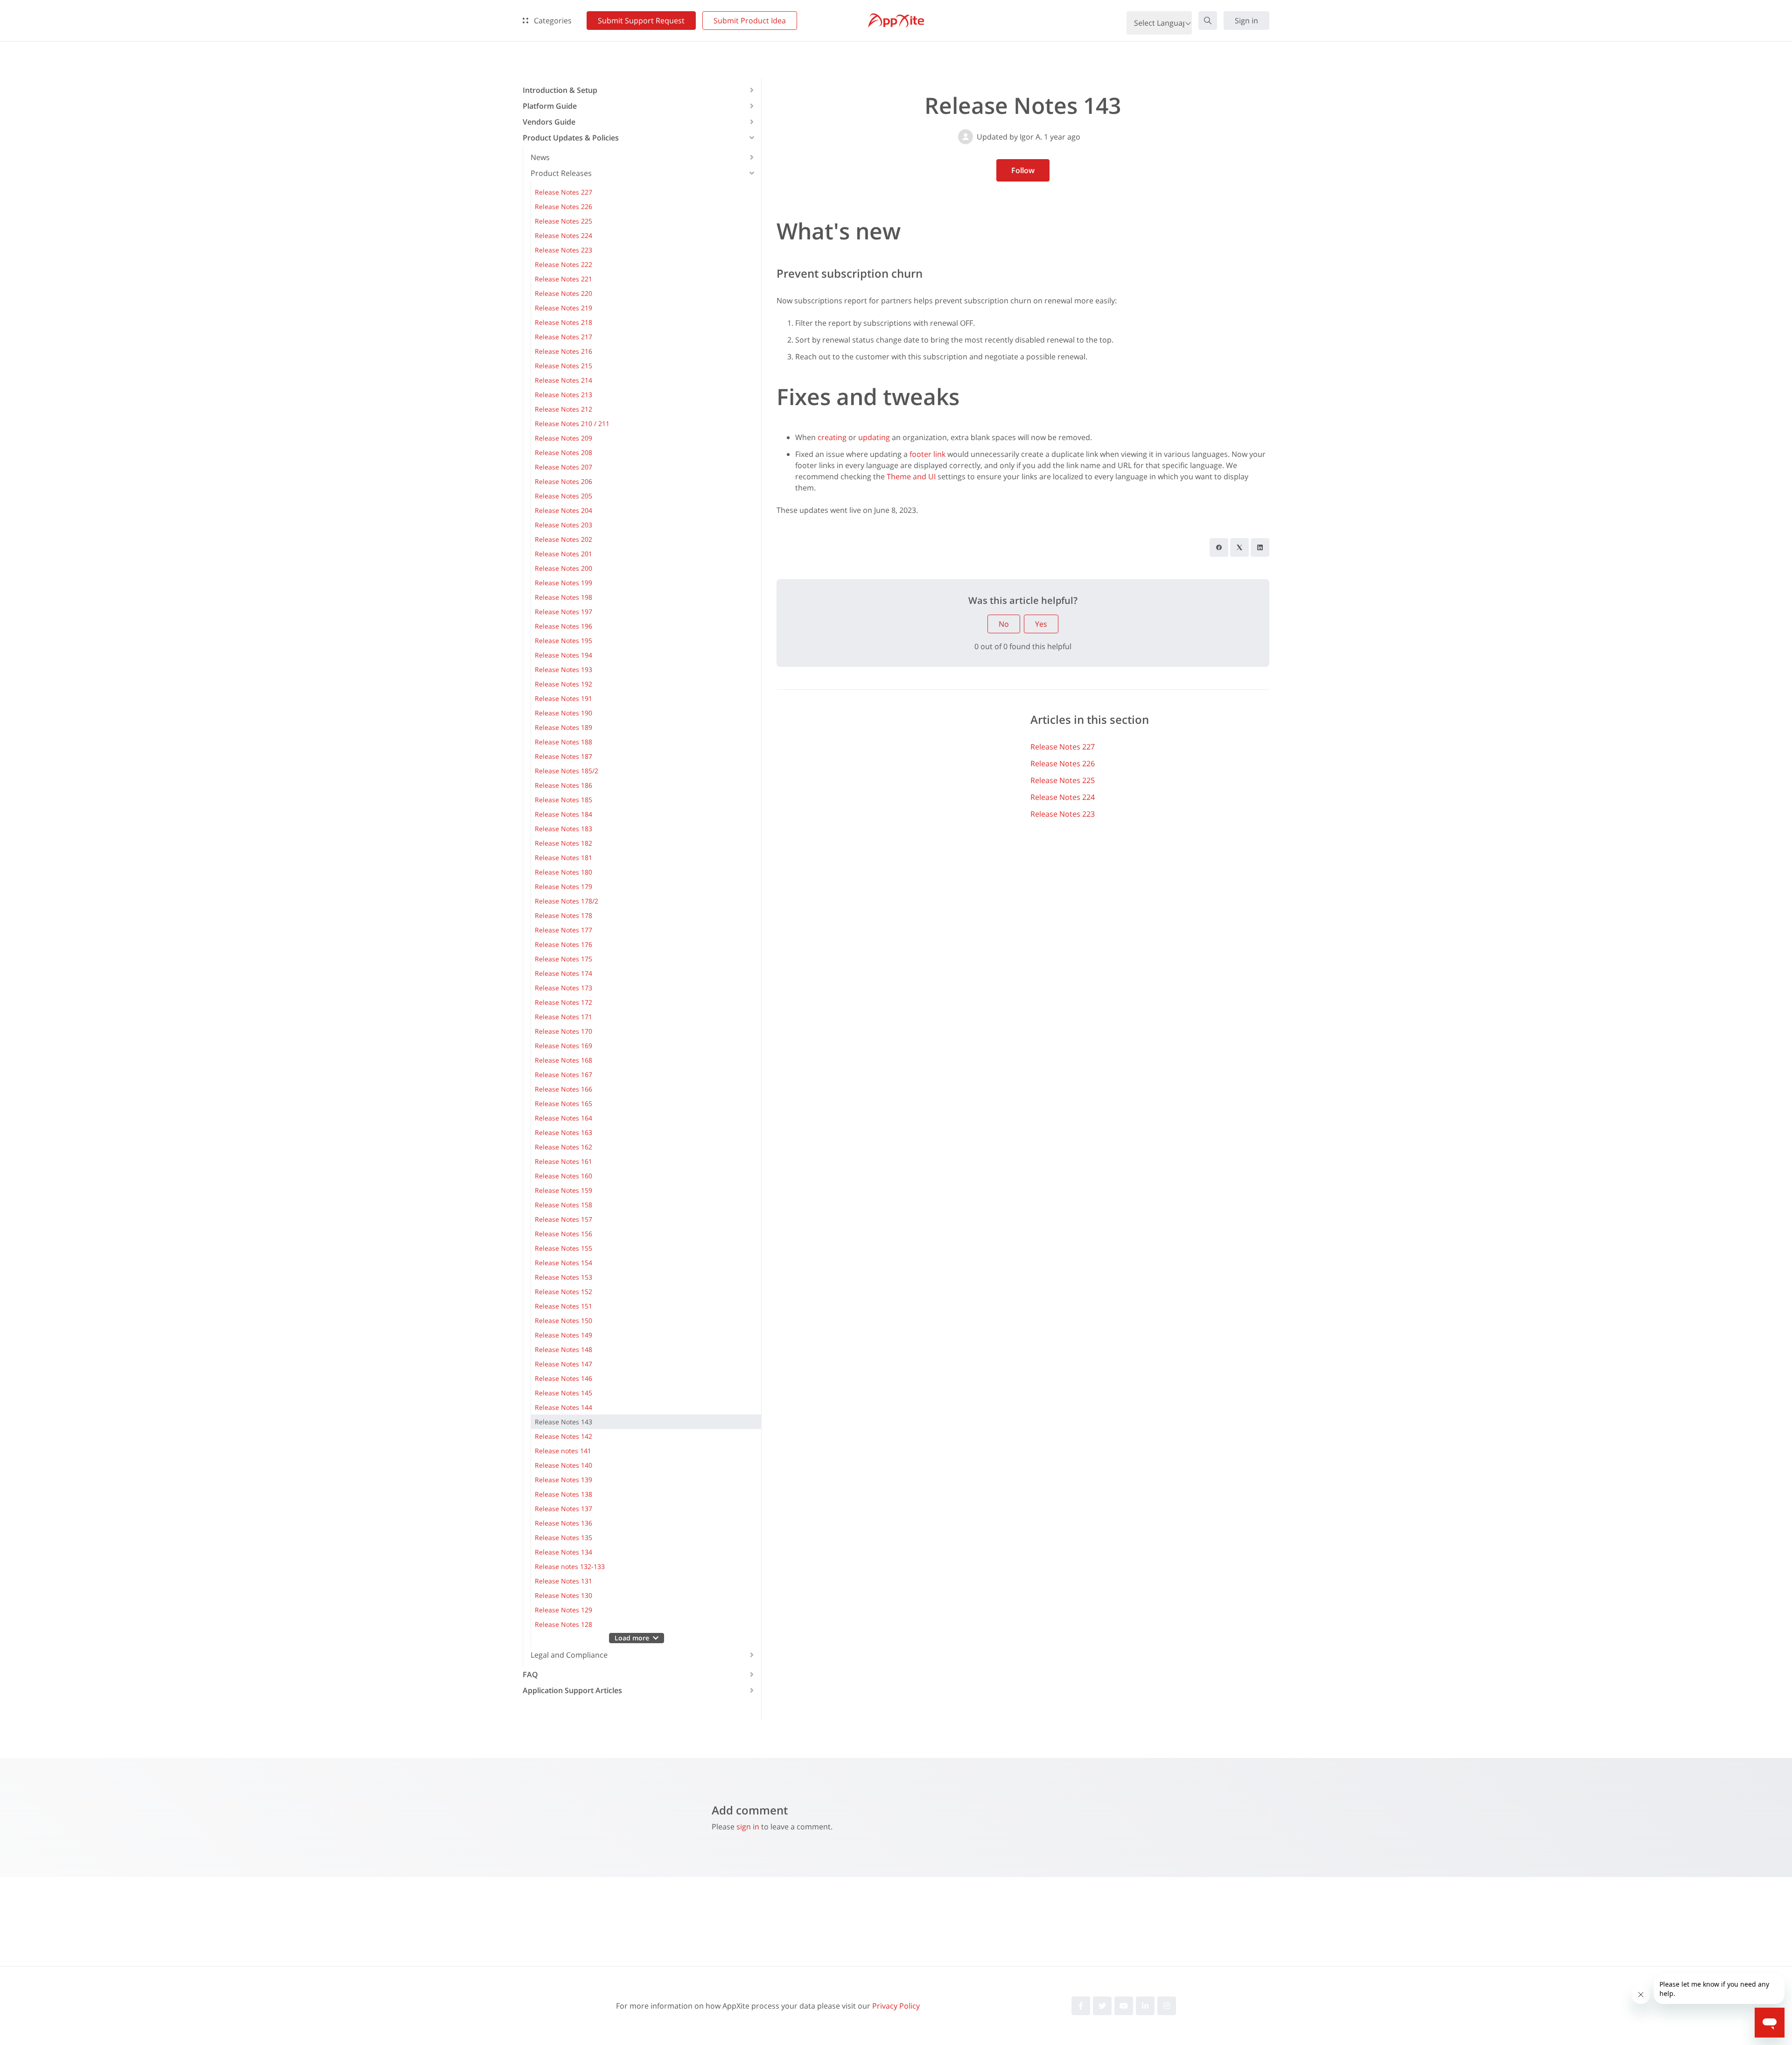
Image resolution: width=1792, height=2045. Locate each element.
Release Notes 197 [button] (563, 612)
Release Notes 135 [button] (563, 1537)
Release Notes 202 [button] (563, 539)
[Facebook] (1219, 547)
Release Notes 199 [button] (563, 583)
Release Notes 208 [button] (563, 452)
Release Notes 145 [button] (563, 1393)
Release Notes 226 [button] (563, 207)
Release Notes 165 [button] (563, 1103)
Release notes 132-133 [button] (570, 1566)
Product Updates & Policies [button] (571, 138)
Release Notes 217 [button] (563, 337)
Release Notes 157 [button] (563, 1219)
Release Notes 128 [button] (563, 1624)
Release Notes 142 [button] (563, 1436)
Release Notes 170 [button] (563, 1031)
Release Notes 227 (1063, 747)
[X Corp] (1239, 547)
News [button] (540, 157)
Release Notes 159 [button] (563, 1190)
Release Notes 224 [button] (563, 235)
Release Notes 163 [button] (563, 1132)
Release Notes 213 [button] (563, 395)
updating (874, 437)
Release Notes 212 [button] (563, 409)
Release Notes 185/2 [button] (567, 771)
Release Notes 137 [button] (563, 1509)
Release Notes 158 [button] (563, 1205)
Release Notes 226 (1063, 763)
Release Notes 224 (1063, 797)
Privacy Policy (896, 2006)
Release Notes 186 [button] (563, 785)
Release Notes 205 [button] (563, 496)
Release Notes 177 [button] (563, 930)
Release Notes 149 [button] (563, 1335)
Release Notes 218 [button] (563, 322)
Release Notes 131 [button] (563, 1581)
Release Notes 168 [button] (563, 1060)
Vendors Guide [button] (549, 122)
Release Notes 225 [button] (563, 221)
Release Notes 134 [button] (563, 1552)
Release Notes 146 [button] (563, 1378)
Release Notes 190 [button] (563, 713)
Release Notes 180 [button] (563, 872)
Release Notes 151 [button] (563, 1306)
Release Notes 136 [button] (563, 1523)
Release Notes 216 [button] (563, 351)
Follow (1023, 170)
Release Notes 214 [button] (563, 380)
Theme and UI (911, 476)
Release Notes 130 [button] (563, 1595)
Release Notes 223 (1063, 814)
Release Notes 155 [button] (563, 1248)
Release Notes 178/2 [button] (567, 901)
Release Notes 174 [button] (563, 973)
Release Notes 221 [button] (563, 279)
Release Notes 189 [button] (563, 727)
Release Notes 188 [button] (563, 742)
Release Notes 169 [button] (563, 1046)
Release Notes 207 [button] (563, 467)
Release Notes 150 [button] (563, 1320)
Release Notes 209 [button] (563, 438)
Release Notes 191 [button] (563, 698)
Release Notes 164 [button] (563, 1118)
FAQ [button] (530, 1674)
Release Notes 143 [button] (563, 1422)
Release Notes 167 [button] (563, 1075)
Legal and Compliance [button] (569, 1655)
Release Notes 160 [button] (563, 1176)
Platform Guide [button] (550, 106)
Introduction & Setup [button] (560, 90)
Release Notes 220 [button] (563, 293)
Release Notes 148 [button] (563, 1349)
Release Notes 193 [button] (563, 669)
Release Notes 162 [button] (563, 1147)
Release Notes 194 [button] (563, 655)
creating (832, 437)
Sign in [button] (1246, 21)
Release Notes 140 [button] (563, 1465)
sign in (748, 1827)
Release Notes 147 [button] (563, 1364)
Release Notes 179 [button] (563, 886)
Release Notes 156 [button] (563, 1234)
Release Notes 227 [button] (563, 192)
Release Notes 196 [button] (563, 626)
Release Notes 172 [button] (563, 1002)
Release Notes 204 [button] (563, 510)
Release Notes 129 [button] (563, 1610)
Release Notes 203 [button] (563, 525)
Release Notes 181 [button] (563, 858)
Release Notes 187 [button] (563, 756)
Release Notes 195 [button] (563, 641)
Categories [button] (552, 21)
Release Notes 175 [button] (563, 959)
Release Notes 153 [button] (563, 1277)
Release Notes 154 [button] (563, 1263)
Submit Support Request (641, 21)
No (1004, 624)
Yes (1041, 624)
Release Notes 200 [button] (563, 568)
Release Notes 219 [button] (563, 308)
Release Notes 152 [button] (563, 1292)
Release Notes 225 (1063, 780)
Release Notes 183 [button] (563, 829)
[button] (1208, 21)
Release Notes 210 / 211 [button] (572, 424)
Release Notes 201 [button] (563, 554)
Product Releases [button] (561, 173)
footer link (927, 454)
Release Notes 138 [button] (563, 1494)
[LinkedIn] (1260, 547)
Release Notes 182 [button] (563, 843)
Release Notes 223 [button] (563, 250)
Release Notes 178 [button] (563, 915)
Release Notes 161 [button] (563, 1161)
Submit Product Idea (750, 21)
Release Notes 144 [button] (563, 1407)
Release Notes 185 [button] (563, 800)
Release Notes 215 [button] (563, 366)
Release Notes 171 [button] (563, 1017)
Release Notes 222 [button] (563, 264)
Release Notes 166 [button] (563, 1089)
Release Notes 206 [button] (563, 481)
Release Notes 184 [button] (563, 814)
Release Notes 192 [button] (563, 684)
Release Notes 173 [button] (563, 988)
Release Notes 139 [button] (563, 1480)
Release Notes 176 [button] (563, 944)
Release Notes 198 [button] (563, 597)
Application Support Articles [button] (572, 1690)
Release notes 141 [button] (563, 1451)
